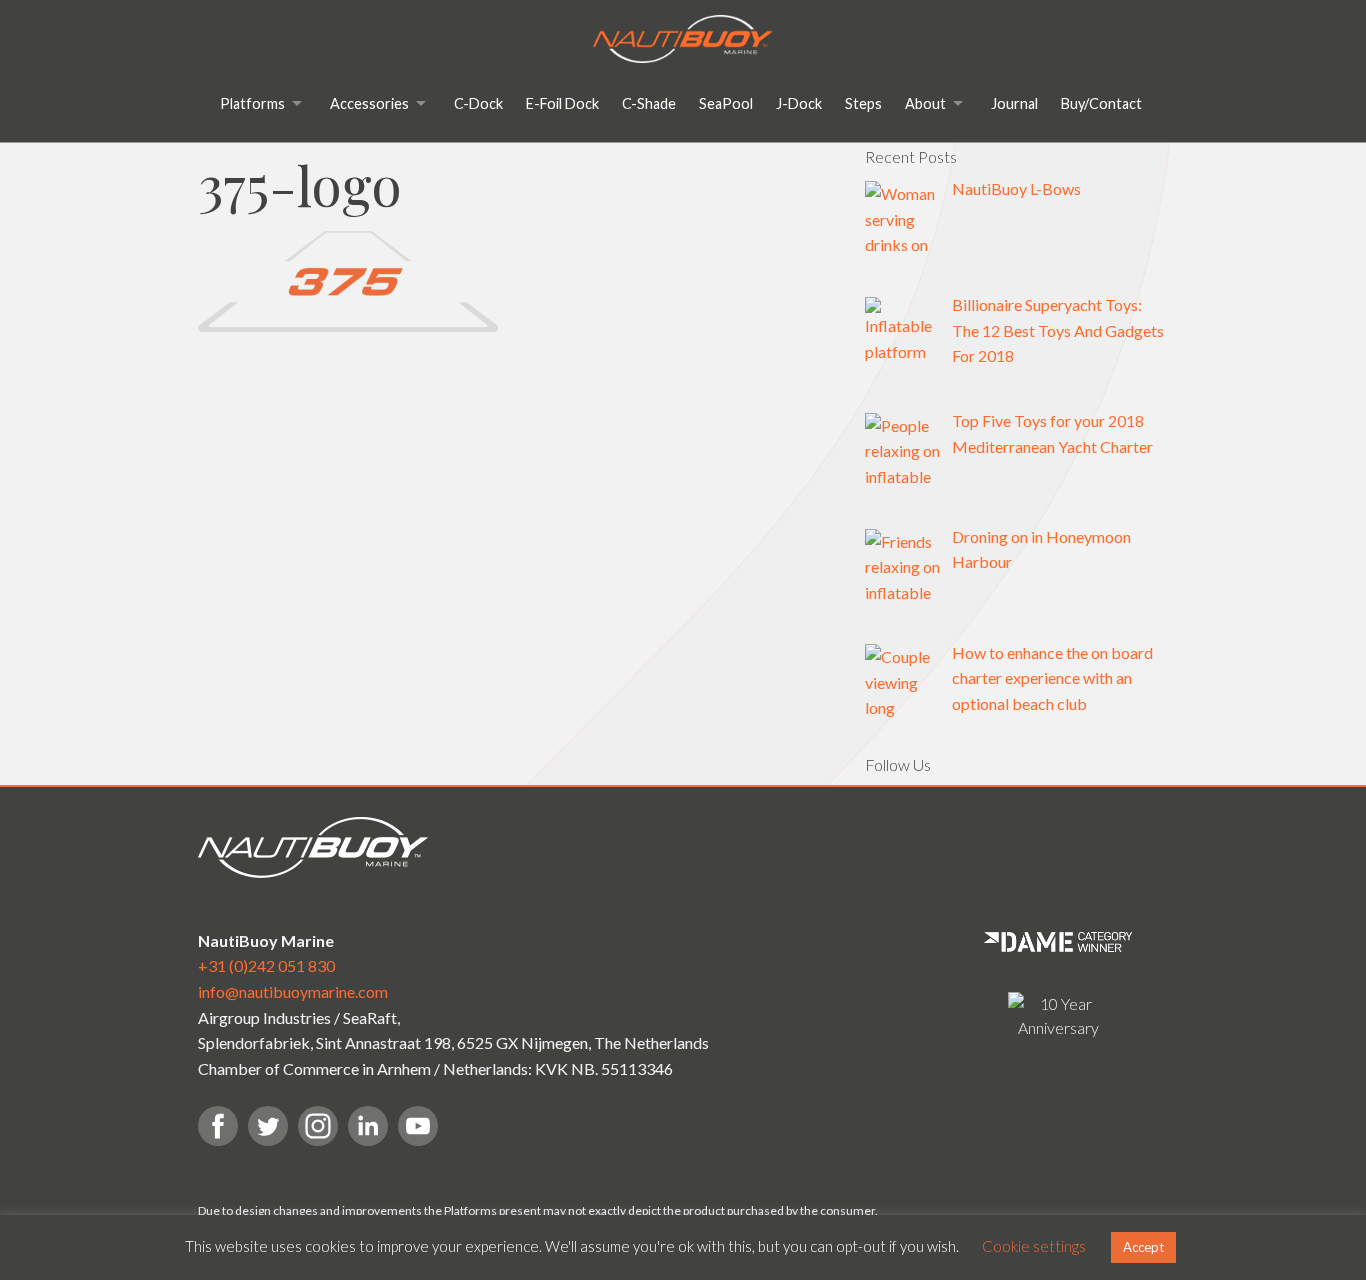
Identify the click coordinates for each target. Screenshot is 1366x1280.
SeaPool (726, 103)
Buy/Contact (1101, 103)
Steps (863, 103)
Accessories (369, 103)
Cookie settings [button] (1034, 1246)
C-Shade (649, 103)
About (925, 103)
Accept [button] (1143, 1247)
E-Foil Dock (562, 103)
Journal (1014, 103)
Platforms (252, 103)
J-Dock (799, 103)
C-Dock (478, 103)
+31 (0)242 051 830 (266, 965)
